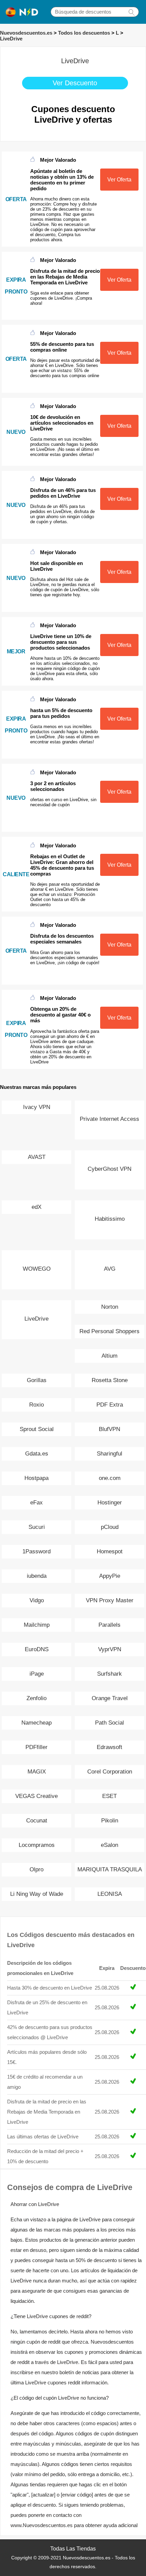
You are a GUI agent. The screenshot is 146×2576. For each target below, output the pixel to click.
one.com (110, 1478)
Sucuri (37, 1527)
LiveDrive (11, 39)
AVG (110, 1269)
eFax (36, 1503)
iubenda (37, 1576)
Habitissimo (110, 1219)
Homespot (110, 1551)
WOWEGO (37, 1269)
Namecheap (36, 1723)
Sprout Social (37, 1429)
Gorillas (37, 1380)
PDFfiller (36, 1747)
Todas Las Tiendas (73, 2549)
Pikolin (110, 1821)
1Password (36, 1551)
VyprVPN (110, 1649)
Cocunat (37, 1821)
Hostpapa (36, 1478)
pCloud (110, 1527)
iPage (37, 1674)
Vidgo (37, 1600)
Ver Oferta (119, 180)
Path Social (109, 1723)
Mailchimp (37, 1625)
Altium (109, 1356)
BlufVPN (109, 1429)
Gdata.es (37, 1454)
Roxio (36, 1405)
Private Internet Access (109, 1119)
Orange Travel (110, 1698)
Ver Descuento (75, 83)
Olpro (36, 1869)
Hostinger (110, 1503)
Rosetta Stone (110, 1380)
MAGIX (37, 1772)
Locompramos (37, 1845)
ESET (109, 1796)
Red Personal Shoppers (109, 1331)
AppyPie (110, 1576)
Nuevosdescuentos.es (26, 33)
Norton (110, 1307)
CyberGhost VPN (109, 1169)
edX (36, 1207)
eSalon (109, 1845)
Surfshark (109, 1674)
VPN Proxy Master (110, 1600)
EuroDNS (37, 1649)
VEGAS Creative (36, 1796)
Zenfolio (36, 1698)
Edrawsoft (109, 1747)
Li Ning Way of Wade (37, 1894)
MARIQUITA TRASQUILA (110, 1869)
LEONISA (110, 1894)
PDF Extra (110, 1405)
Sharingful (109, 1454)
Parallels (109, 1625)
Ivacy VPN (37, 1107)
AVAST (37, 1157)
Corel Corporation (110, 1772)
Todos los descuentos (84, 33)
